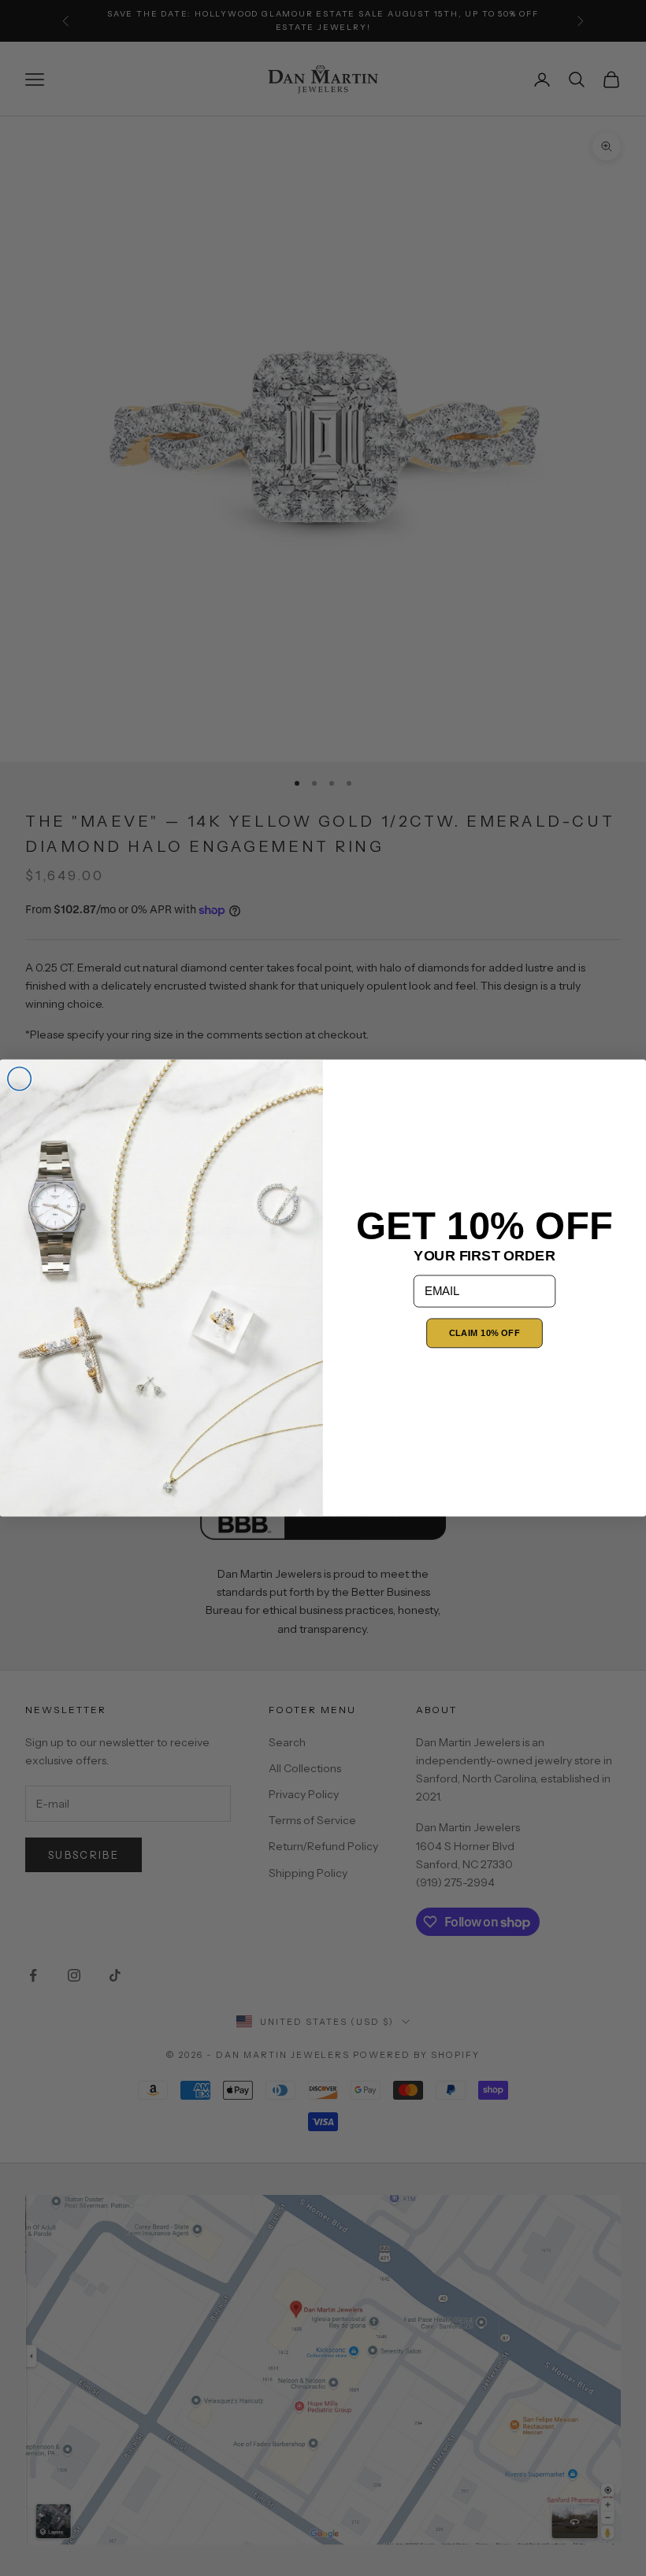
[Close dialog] (20, 1079)
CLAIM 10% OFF (484, 1333)
